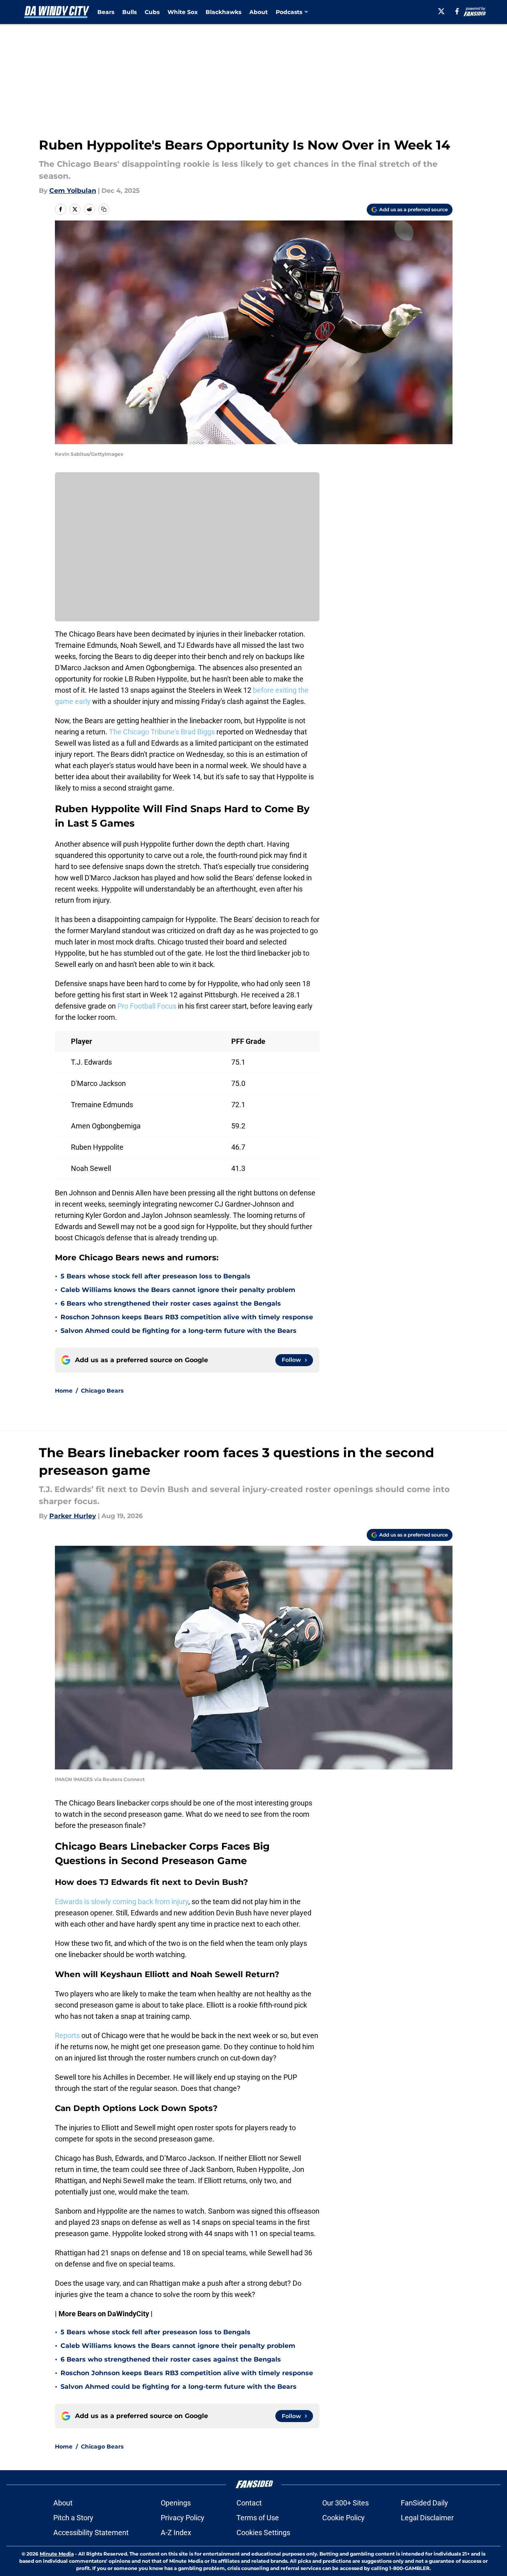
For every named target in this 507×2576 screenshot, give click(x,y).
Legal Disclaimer (427, 2518)
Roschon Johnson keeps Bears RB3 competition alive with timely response (187, 1317)
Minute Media (57, 2554)
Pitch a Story (73, 2518)
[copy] (104, 209)
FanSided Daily (424, 2503)
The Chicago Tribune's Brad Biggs (161, 732)
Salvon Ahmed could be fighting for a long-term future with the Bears (179, 1331)
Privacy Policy (183, 2518)
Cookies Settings (263, 2533)
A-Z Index (176, 2533)
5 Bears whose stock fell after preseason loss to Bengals (156, 1276)
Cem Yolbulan (73, 191)
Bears (106, 12)
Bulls (129, 12)
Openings (176, 2503)
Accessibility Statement (91, 2533)
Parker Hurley (73, 1516)
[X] (441, 11)
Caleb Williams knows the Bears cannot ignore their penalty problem (178, 1290)
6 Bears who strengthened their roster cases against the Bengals (171, 1303)
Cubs (152, 12)
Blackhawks (223, 12)
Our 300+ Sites (345, 2503)
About (259, 12)
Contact (249, 2503)
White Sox (183, 12)
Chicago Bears (102, 1391)
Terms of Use (258, 2518)
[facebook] (457, 11)
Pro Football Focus (146, 1006)
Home (64, 1391)
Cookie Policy (343, 2518)
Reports (67, 2035)
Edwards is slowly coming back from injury (122, 1902)
